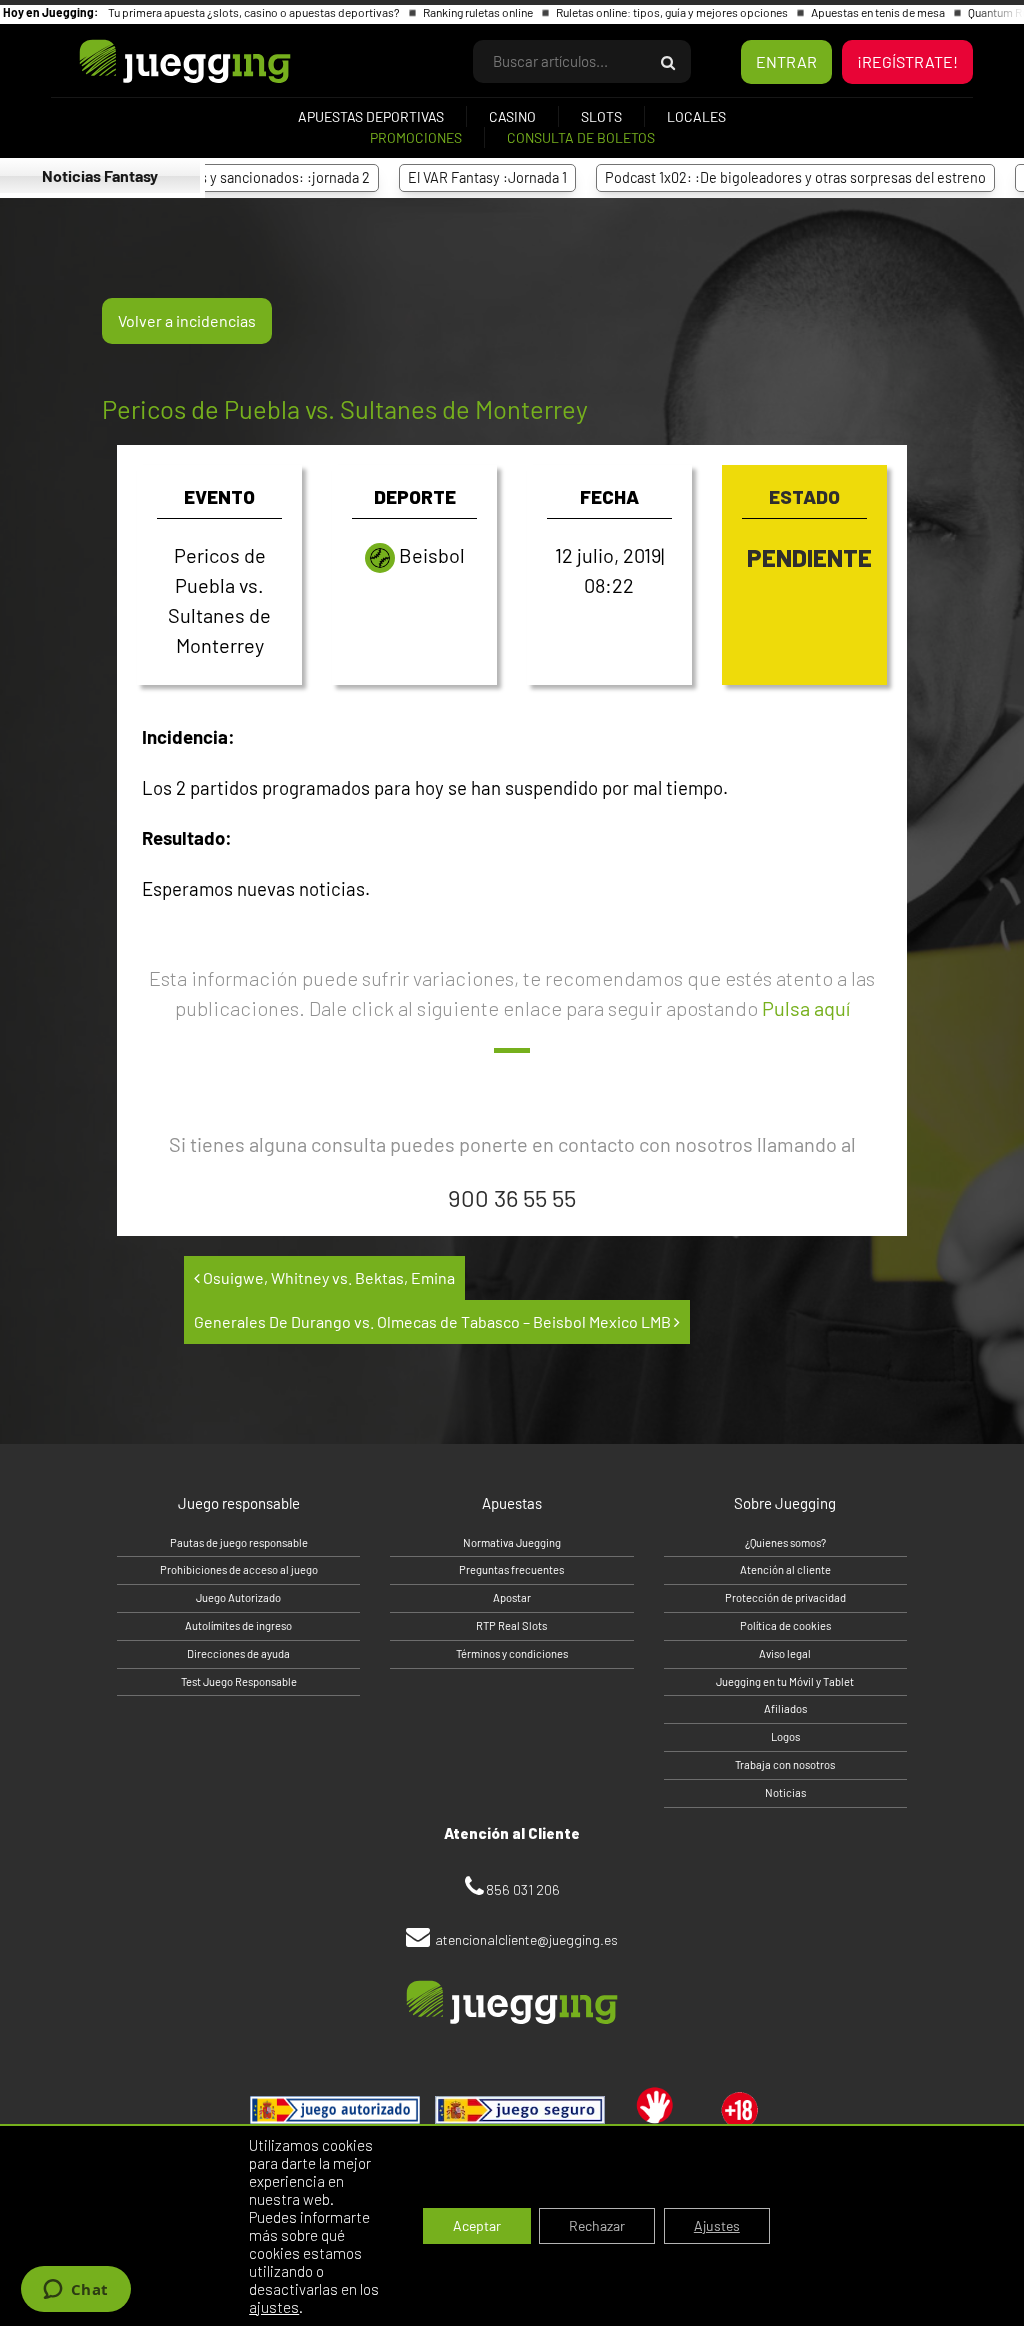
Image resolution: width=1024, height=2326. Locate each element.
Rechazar (597, 2225)
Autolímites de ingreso (238, 1625)
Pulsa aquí (806, 1008)
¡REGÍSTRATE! (907, 61)
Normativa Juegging (512, 1542)
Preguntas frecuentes (511, 1569)
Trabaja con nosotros (785, 1764)
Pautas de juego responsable (239, 1542)
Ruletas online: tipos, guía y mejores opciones (673, 12)
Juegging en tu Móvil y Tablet (785, 1681)
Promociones (416, 137)
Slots (601, 116)
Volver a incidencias (187, 320)
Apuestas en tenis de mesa (879, 12)
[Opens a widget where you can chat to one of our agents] (75, 2291)
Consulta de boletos (581, 137)
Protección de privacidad (785, 1597)
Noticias (785, 1792)
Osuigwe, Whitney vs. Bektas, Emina (327, 1277)
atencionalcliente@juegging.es (526, 1939)
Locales (696, 116)
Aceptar (477, 2225)
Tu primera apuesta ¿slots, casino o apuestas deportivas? (255, 12)
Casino (512, 116)
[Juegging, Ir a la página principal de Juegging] (151, 61)
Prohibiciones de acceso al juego (239, 1569)
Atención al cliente (785, 1569)
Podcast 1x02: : (754, 177)
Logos (785, 1736)
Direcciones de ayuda (238, 1653)
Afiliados (785, 1708)
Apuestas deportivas (371, 116)
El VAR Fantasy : (446, 177)
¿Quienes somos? (785, 1542)
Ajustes (717, 2225)
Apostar (512, 1597)
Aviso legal (785, 1653)
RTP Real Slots (511, 1625)
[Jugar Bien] (520, 2110)
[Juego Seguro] (335, 2110)
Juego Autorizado (238, 1597)
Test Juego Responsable (239, 1681)
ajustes (274, 2307)
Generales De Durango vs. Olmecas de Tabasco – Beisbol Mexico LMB (434, 1321)
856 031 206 (523, 1889)
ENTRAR (786, 61)
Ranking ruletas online (479, 12)
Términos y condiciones (512, 1653)
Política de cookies (785, 1625)
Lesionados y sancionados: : (211, 177)
